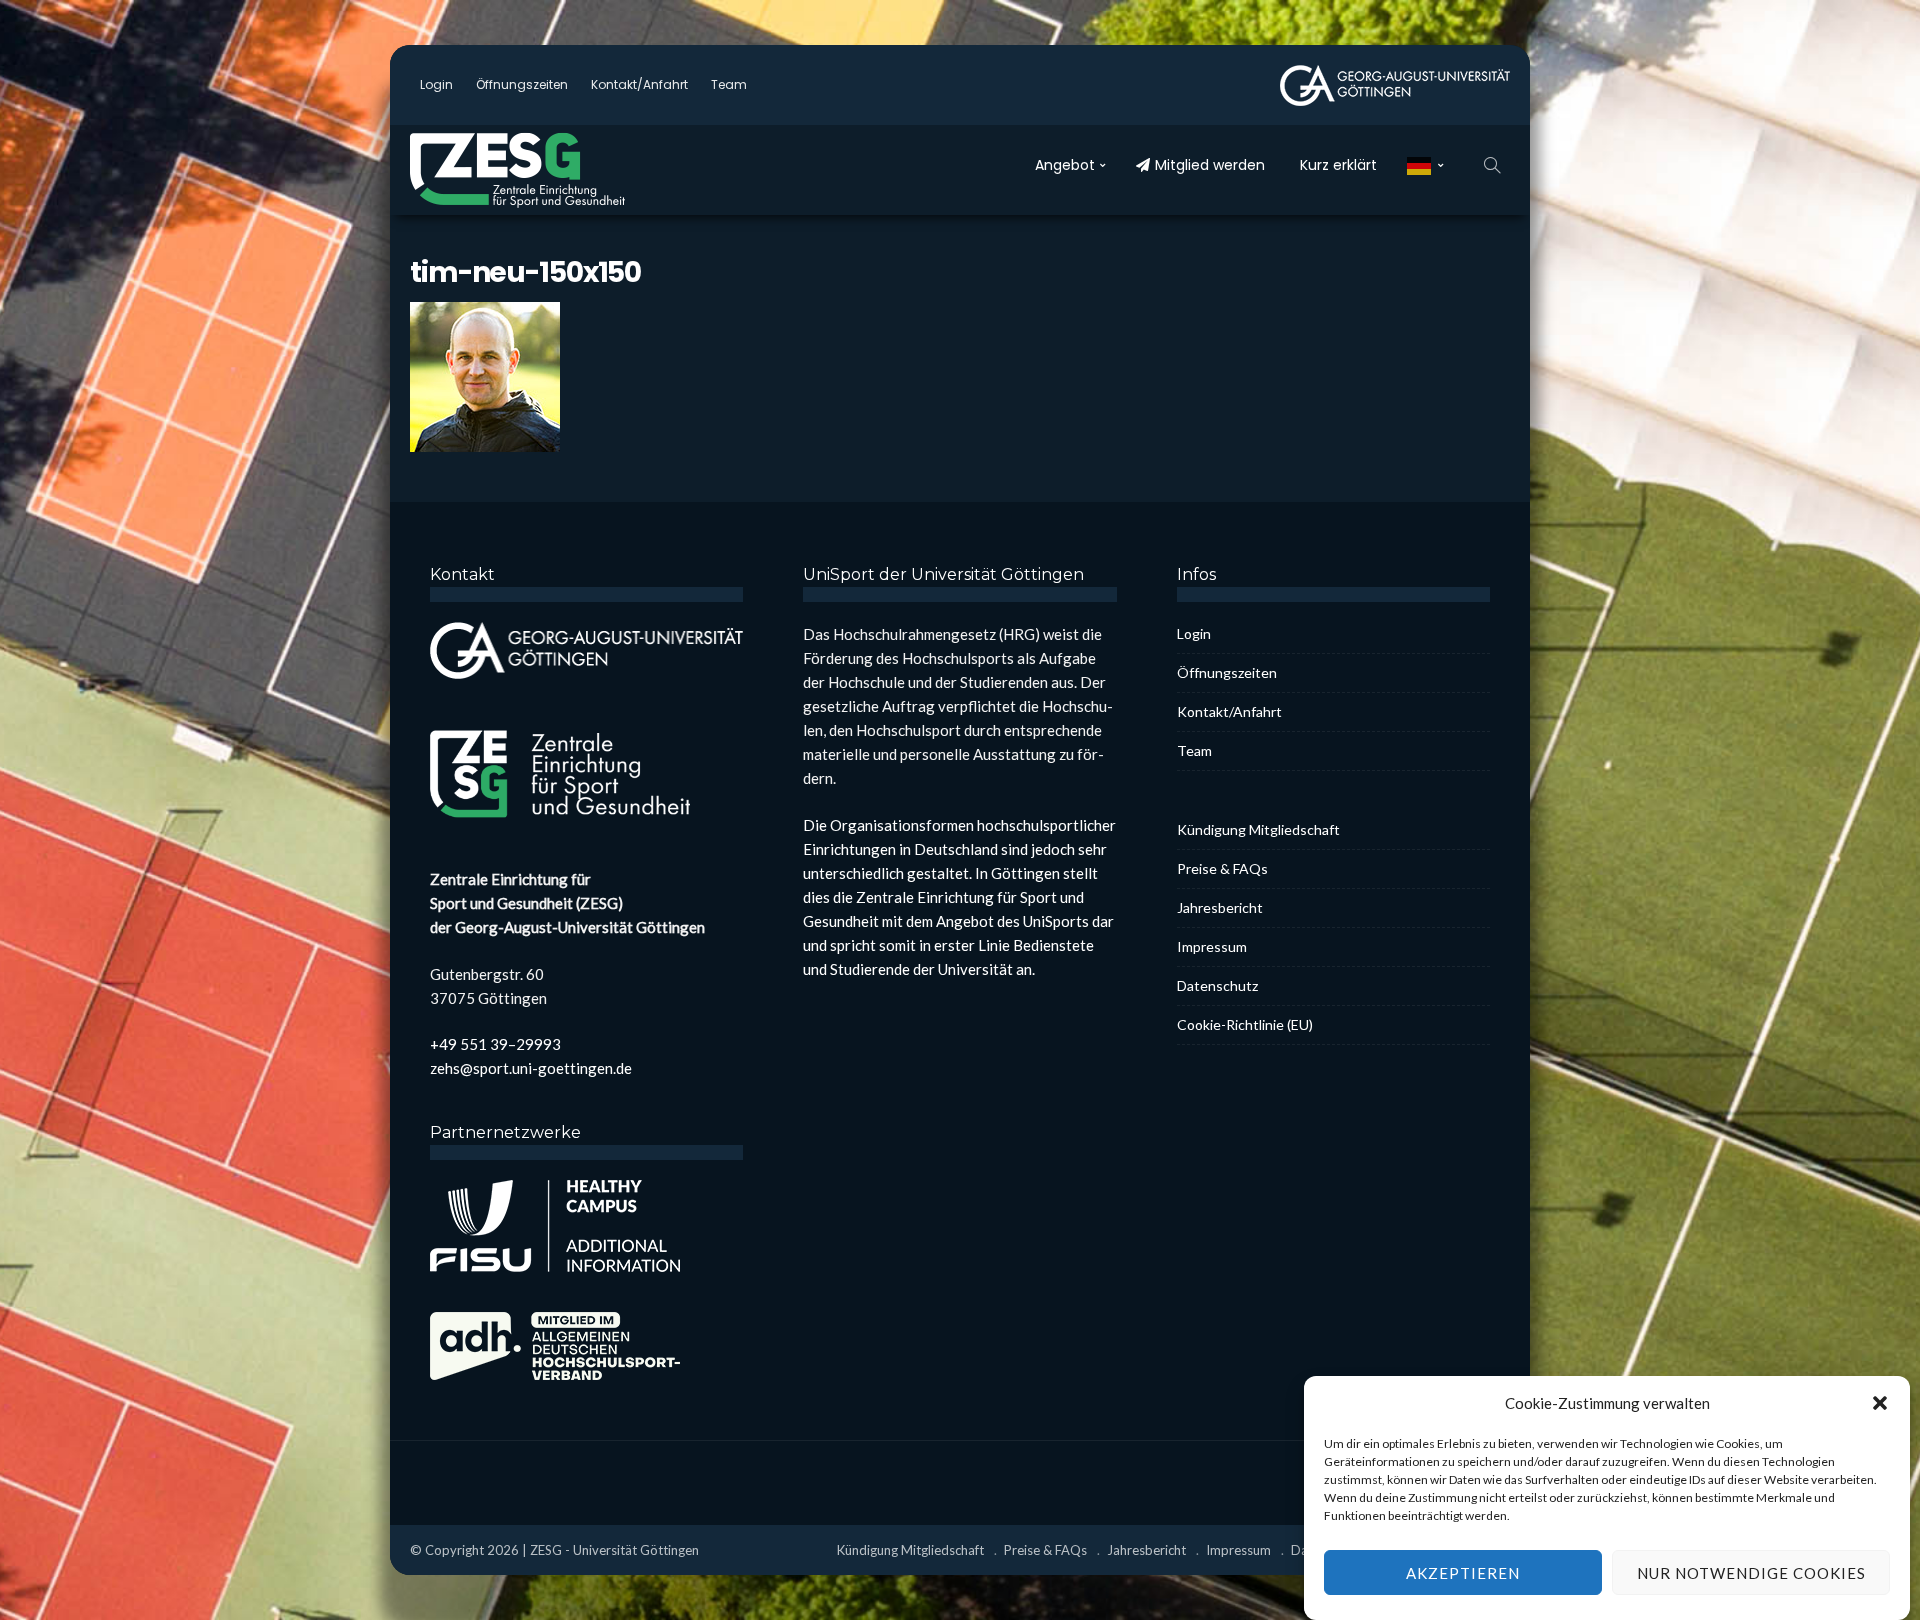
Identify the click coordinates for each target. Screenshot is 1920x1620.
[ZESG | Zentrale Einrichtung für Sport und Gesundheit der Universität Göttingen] (560, 170)
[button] (1880, 1403)
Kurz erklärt (1338, 165)
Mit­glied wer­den (1210, 165)
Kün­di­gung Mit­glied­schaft (1258, 829)
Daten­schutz (1217, 985)
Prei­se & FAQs (1222, 868)
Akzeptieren (1463, 1573)
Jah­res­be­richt (1220, 907)
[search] (1492, 165)
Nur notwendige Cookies (1751, 1573)
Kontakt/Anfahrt (639, 84)
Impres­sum (1212, 946)
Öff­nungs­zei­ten (522, 84)
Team (729, 84)
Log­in (436, 84)
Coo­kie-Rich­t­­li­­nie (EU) (1245, 1024)
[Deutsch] (1425, 165)
